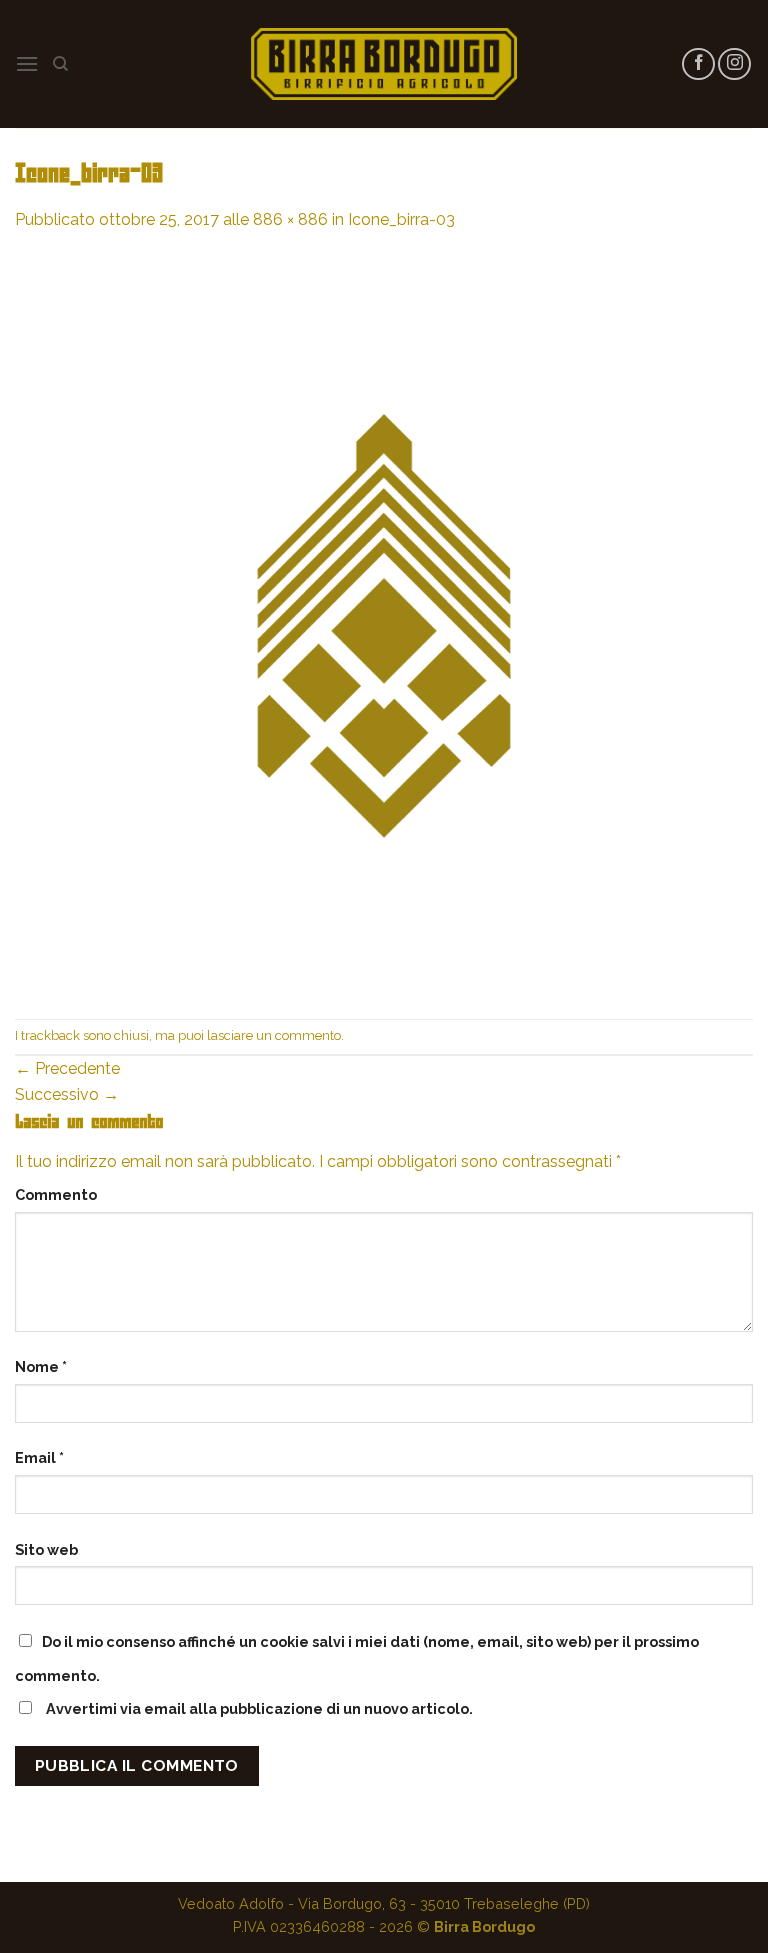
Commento (56, 1194)
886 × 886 (290, 219)
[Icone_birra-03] (384, 624)
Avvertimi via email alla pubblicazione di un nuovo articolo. (259, 1708)
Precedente (67, 1068)
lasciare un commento (274, 1035)
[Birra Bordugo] (384, 64)
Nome (41, 1366)
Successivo (67, 1094)
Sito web (46, 1549)
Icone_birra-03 (401, 219)
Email (39, 1457)
